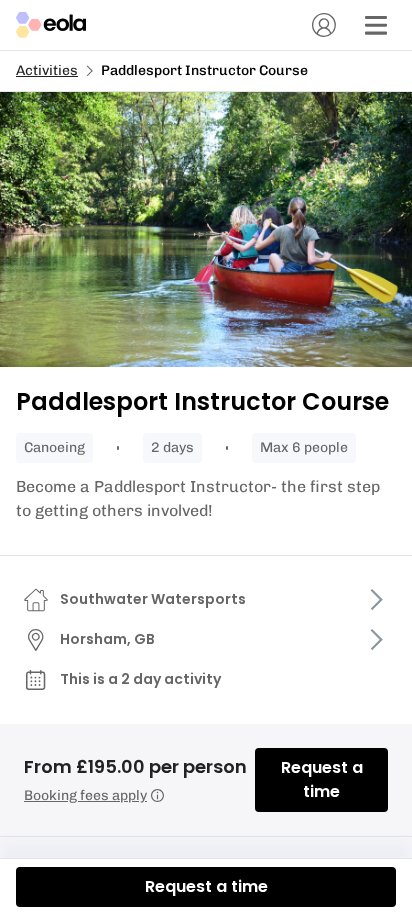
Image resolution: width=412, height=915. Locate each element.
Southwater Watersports (153, 599)
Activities (47, 70)
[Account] (324, 25)
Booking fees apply (85, 795)
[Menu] (376, 25)
